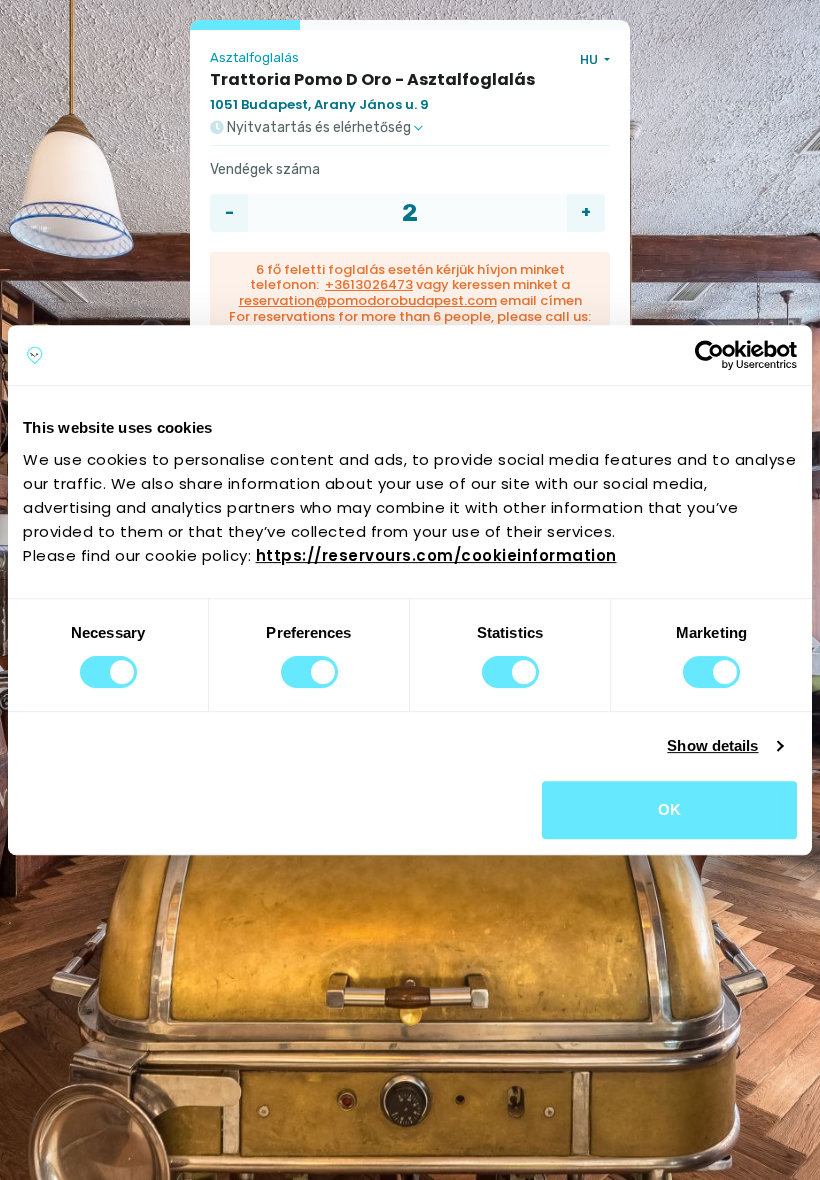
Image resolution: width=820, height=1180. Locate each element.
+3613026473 (369, 284)
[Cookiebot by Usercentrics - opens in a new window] (709, 355)
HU (590, 59)
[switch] (309, 672)
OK (669, 809)
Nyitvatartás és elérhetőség (319, 128)
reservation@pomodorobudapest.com (368, 300)
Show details (712, 745)
